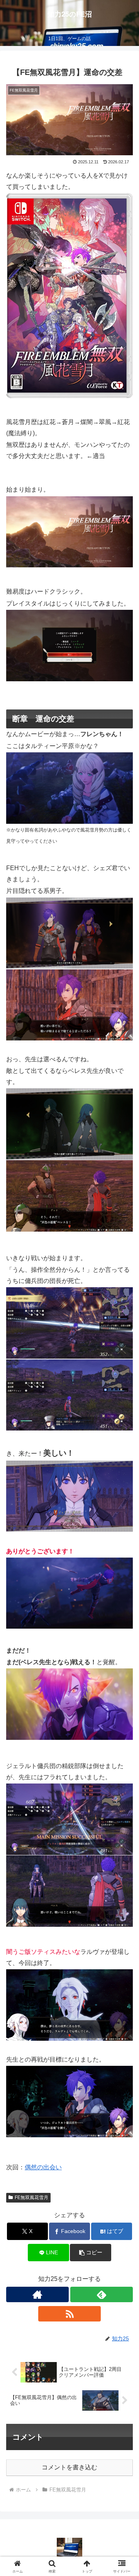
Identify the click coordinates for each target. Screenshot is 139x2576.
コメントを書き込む (69, 2467)
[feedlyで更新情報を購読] (102, 2294)
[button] (91, 2253)
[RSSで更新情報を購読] (69, 2314)
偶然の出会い (43, 2167)
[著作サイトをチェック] (37, 2294)
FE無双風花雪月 (31, 2198)
